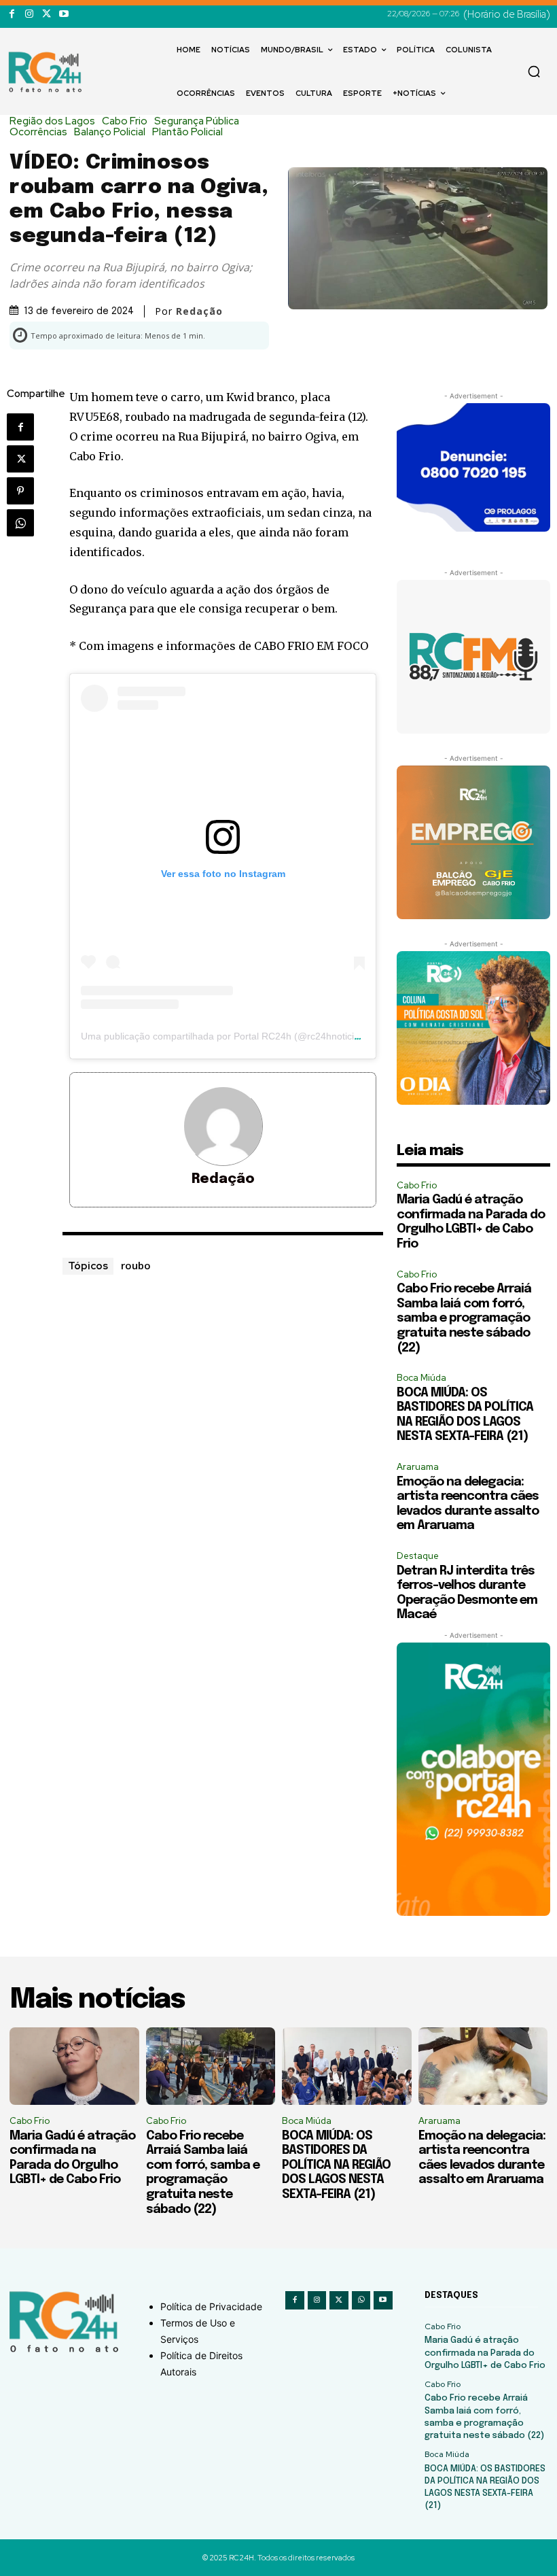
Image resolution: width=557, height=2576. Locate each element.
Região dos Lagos (52, 121)
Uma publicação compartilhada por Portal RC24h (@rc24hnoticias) (224, 1036)
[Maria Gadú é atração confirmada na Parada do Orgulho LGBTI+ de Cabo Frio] (74, 2066)
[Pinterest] (20, 491)
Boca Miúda (421, 1378)
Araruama (418, 1467)
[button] (534, 71)
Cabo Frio (125, 121)
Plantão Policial (187, 132)
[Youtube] (64, 14)
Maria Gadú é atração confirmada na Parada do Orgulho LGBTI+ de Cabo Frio (485, 2353)
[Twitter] (47, 14)
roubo (136, 1265)
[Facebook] (12, 14)
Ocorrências (38, 132)
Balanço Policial (110, 132)
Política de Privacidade (211, 2306)
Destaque (418, 1556)
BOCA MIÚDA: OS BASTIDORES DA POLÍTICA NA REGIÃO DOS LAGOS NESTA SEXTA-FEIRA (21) (336, 2165)
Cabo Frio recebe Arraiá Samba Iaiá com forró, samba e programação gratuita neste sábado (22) (464, 1318)
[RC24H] (48, 72)
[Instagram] (29, 14)
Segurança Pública (197, 121)
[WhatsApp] (20, 523)
